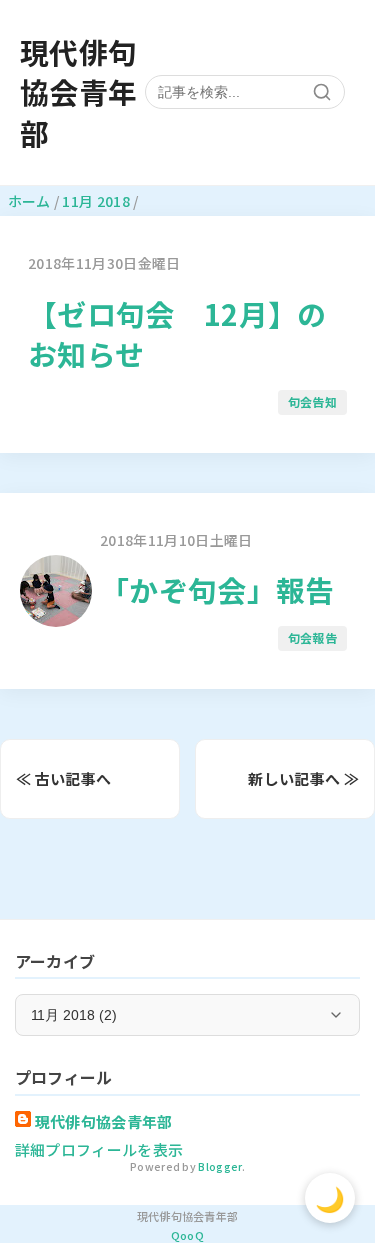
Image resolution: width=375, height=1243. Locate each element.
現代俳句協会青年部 (78, 92)
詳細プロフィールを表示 (99, 1149)
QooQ (187, 1235)
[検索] (322, 92)
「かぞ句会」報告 (217, 589)
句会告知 (312, 401)
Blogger (219, 1166)
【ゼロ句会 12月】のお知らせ (177, 333)
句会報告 (312, 637)
